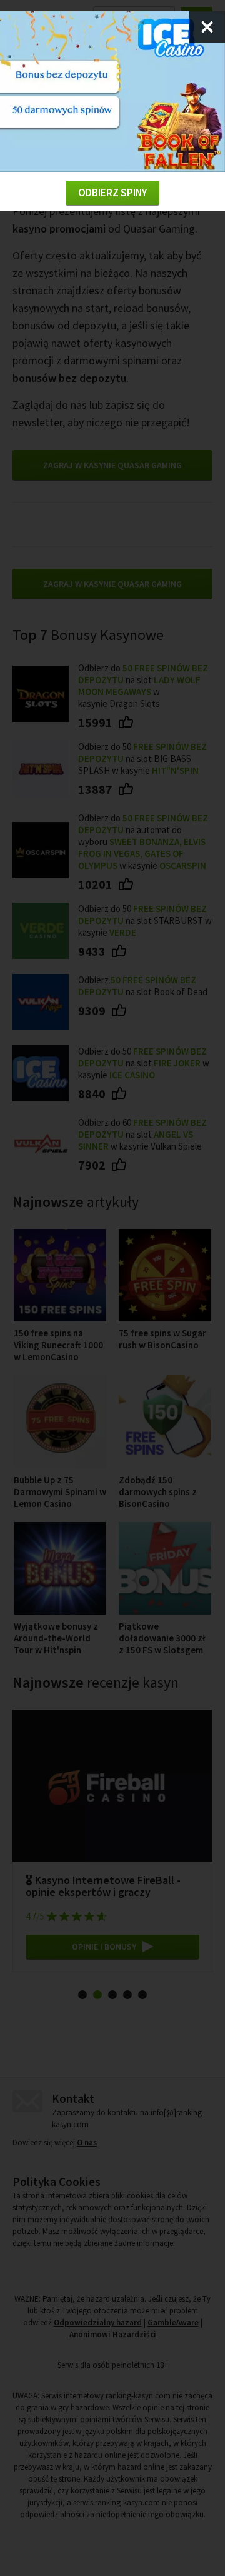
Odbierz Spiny (112, 193)
